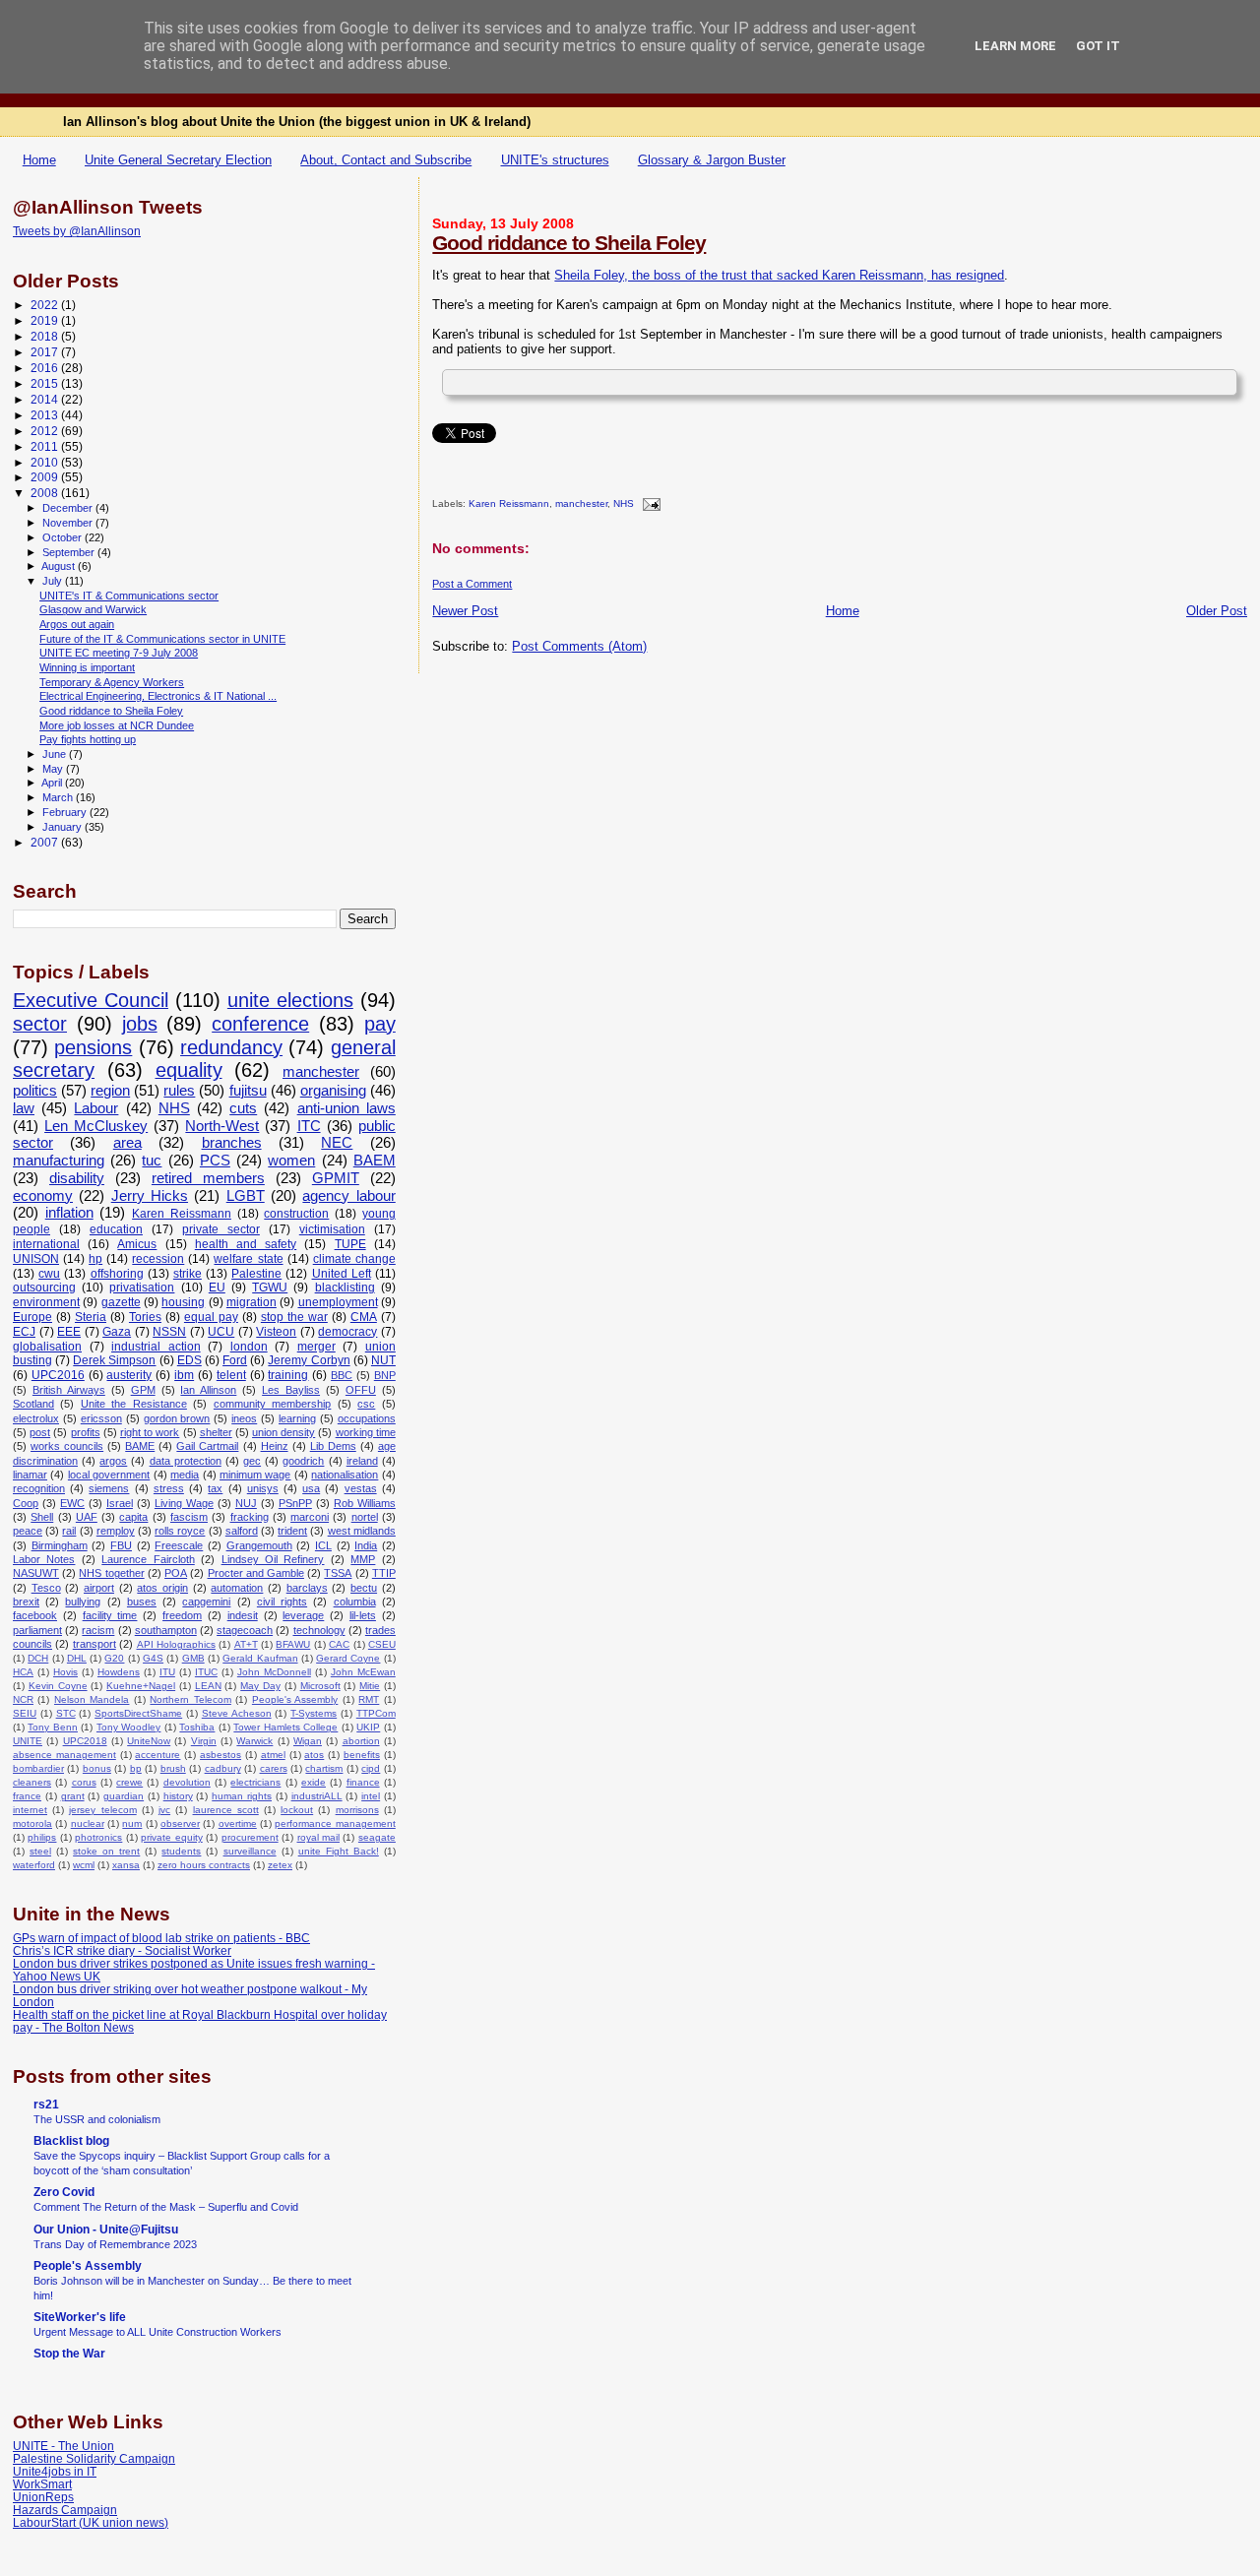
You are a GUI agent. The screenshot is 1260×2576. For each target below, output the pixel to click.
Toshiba (197, 1727)
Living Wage (184, 1503)
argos (113, 1461)
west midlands (362, 1531)
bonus (97, 1768)
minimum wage (255, 1475)
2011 (46, 446)
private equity (171, 1837)
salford (242, 1531)
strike (188, 1274)
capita (133, 1517)
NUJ (246, 1503)
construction (296, 1214)
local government (109, 1475)
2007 (46, 842)
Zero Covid (64, 2192)
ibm (184, 1375)
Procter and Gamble (256, 1573)
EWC (72, 1503)
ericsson (101, 1418)
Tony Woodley (128, 1727)
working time (366, 1432)
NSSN (169, 1332)
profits (86, 1432)
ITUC (206, 1672)
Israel (120, 1503)
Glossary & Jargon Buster (712, 160)
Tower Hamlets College (285, 1727)
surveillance (250, 1851)
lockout (297, 1810)
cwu (49, 1274)
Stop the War (69, 2353)
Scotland (33, 1404)
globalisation (47, 1347)
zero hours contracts (204, 1865)
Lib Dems (333, 1446)
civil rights (282, 1602)
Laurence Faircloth (148, 1559)
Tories (145, 1317)
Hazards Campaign (65, 2510)
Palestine (256, 1274)
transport (94, 1644)
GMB (193, 1658)
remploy (116, 1531)
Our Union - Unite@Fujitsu (106, 2229)
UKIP (368, 1727)
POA (176, 1573)
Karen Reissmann (509, 504)
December (69, 508)
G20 (114, 1658)
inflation (69, 1213)
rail (69, 1531)
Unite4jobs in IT (55, 2471)
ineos (244, 1418)
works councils (67, 1446)
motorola (32, 1823)
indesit (243, 1615)
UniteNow (149, 1741)
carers (274, 1768)
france (27, 1796)
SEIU (25, 1713)
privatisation (142, 1288)
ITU (167, 1672)
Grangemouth (259, 1545)
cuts (243, 1108)
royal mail (318, 1837)
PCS (215, 1161)
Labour (96, 1108)
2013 (46, 415)
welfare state (248, 1259)
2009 (46, 477)
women (291, 1161)
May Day (260, 1686)
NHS (624, 504)
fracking (250, 1517)
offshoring (117, 1274)
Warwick (254, 1741)
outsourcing (44, 1288)
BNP (385, 1375)
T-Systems (314, 1713)
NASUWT (36, 1573)
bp (136, 1768)
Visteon (276, 1332)
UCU (221, 1332)
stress (169, 1488)
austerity (129, 1375)
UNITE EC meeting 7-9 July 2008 (119, 653)
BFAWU (293, 1644)
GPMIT (336, 1178)
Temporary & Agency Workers (112, 682)
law (24, 1108)
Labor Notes (44, 1559)
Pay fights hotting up (88, 739)
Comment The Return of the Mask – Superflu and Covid (166, 2207)
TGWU (270, 1288)
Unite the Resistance (134, 1404)
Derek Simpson (114, 1360)
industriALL (317, 1796)
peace (28, 1531)
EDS (189, 1360)
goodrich (303, 1461)
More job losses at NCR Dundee (117, 725)
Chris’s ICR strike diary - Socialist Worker (122, 1950)
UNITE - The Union (63, 2446)
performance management (335, 1823)
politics (35, 1091)
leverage (303, 1615)
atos (314, 1755)
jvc (164, 1810)
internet (30, 1810)
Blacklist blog (71, 2140)
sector (40, 1024)
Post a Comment (472, 584)
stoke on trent (106, 1851)
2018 (46, 336)
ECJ (24, 1332)
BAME (140, 1446)
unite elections (290, 1000)
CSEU (382, 1644)
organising (333, 1091)
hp (95, 1259)
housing (183, 1302)
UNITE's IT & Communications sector (129, 596)
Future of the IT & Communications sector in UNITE (162, 639)
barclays (307, 1588)
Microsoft (320, 1686)
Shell (42, 1517)
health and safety (246, 1244)
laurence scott (226, 1810)
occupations (367, 1418)
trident (292, 1531)
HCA (23, 1672)
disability (77, 1178)
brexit (26, 1602)
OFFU (361, 1390)
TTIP (384, 1573)
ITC (309, 1126)
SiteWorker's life (80, 2317)
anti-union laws (346, 1108)
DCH (38, 1658)
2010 (46, 462)
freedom (182, 1615)
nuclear (88, 1823)
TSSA (338, 1573)
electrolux (36, 1418)
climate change (354, 1259)
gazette (121, 1302)
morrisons (357, 1810)
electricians (255, 1782)
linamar (30, 1475)
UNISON (36, 1259)
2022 (46, 305)
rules (179, 1091)
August (60, 566)
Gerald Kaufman (260, 1658)
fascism (189, 1517)
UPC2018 (85, 1741)
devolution (187, 1782)
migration (252, 1302)
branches (232, 1143)
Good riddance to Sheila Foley (569, 243)
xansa (126, 1865)
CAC (339, 1644)
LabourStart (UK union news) (91, 2522)
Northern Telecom (190, 1699)
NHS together (111, 1573)
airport (99, 1588)
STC (66, 1713)
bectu (364, 1588)
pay (380, 1024)
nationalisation (345, 1475)
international (46, 1244)
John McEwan (363, 1672)
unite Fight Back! (339, 1851)
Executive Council (91, 1000)
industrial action (156, 1347)
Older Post (1217, 611)
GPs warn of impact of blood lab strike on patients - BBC (161, 1938)
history (178, 1796)
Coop (26, 1503)
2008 (46, 493)
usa (311, 1488)
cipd (371, 1768)
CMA (364, 1317)
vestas (361, 1488)
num (132, 1823)
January (63, 827)
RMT (369, 1699)
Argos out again (77, 624)
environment (46, 1302)
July (54, 581)
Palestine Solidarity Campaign (94, 2458)
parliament (37, 1630)
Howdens (119, 1672)
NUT (383, 1360)
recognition (39, 1488)
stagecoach (245, 1630)
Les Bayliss (291, 1390)
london (249, 1347)
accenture (157, 1755)
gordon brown (177, 1418)
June (56, 754)
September (70, 552)
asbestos (220, 1755)
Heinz (275, 1446)
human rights (242, 1796)
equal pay (211, 1317)
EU (217, 1288)
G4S (153, 1658)
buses (142, 1602)
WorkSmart (42, 2484)
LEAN (208, 1686)
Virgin (204, 1741)
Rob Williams (365, 1503)
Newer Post (465, 611)
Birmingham (60, 1545)
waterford (34, 1865)
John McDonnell (274, 1672)
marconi (310, 1517)
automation (237, 1588)
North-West (222, 1126)
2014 (46, 399)
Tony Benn (52, 1727)
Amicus (137, 1244)
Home (39, 160)
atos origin (162, 1588)
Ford (235, 1360)
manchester (581, 504)
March (59, 797)
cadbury (223, 1768)
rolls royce (180, 1531)
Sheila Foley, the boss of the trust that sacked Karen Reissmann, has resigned (779, 275)
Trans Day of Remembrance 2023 (115, 2244)
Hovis (65, 1672)
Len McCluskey (96, 1126)
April (53, 783)
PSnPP (295, 1503)
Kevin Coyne (58, 1686)
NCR (23, 1699)
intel (371, 1796)
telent (231, 1375)
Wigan (308, 1741)
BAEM (375, 1161)
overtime (238, 1823)
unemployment (338, 1302)
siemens (109, 1488)
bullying (83, 1602)
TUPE (350, 1244)
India (366, 1545)
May (54, 769)
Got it (1098, 46)
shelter (216, 1432)
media (185, 1475)
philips (42, 1837)
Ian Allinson (208, 1390)
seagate (377, 1837)
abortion (361, 1741)
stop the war (294, 1317)
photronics (98, 1837)
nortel (365, 1517)
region (110, 1091)
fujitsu (248, 1091)
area (127, 1143)
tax (215, 1488)
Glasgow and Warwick (93, 609)
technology (319, 1630)
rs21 (46, 2104)
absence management (64, 1755)
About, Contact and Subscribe (386, 160)
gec (252, 1461)
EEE (69, 1332)
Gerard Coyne (348, 1658)
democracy (347, 1332)
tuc (152, 1161)
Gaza (117, 1332)
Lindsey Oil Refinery (273, 1559)
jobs (140, 1024)
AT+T (246, 1644)
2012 (46, 431)
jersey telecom (102, 1810)
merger (316, 1347)
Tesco (46, 1588)
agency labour (348, 1196)
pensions (93, 1047)
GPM (143, 1390)
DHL (77, 1658)
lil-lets (363, 1615)
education (116, 1229)
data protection (186, 1461)
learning (297, 1418)
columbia (355, 1602)
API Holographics (176, 1644)
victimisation (332, 1229)
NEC (337, 1143)
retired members (208, 1178)
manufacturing (59, 1161)
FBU (121, 1545)
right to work (150, 1432)
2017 (46, 352)
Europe (32, 1317)
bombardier (38, 1768)
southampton (166, 1630)
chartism (324, 1768)
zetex (280, 1865)
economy (43, 1196)
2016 (46, 368)
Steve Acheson (237, 1713)
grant (73, 1796)
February (66, 812)
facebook (35, 1615)
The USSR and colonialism (97, 2119)
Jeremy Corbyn (309, 1360)
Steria (91, 1317)
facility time (110, 1615)
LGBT (246, 1196)
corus (84, 1782)
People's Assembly (295, 1699)
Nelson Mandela (92, 1699)
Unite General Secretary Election (178, 160)
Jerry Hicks (150, 1196)
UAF (87, 1517)
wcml (84, 1865)
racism (98, 1630)
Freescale (179, 1545)
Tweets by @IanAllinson (77, 231)
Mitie (370, 1686)
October (63, 537)
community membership (272, 1404)
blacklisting (345, 1288)
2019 (46, 320)
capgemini (206, 1602)
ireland (362, 1461)
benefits (362, 1755)
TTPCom (376, 1713)
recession (158, 1259)
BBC (342, 1375)
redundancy (231, 1047)
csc (366, 1404)
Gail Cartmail (207, 1446)
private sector (221, 1229)
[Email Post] (648, 504)
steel (40, 1851)
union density (283, 1432)
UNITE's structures (555, 160)
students (181, 1851)
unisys (263, 1488)
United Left (342, 1274)
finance (363, 1782)
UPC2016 (58, 1375)
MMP (363, 1559)
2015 (46, 383)
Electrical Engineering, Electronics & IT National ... (158, 696)
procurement (250, 1837)
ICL (323, 1545)
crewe (129, 1782)
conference (260, 1024)
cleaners (32, 1782)
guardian (124, 1796)
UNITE (28, 1741)
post (40, 1432)
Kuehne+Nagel (141, 1686)
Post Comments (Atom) (579, 646)
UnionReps (43, 2497)
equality (189, 1070)
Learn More (1015, 46)
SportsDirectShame (138, 1713)
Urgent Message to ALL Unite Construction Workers (157, 2332)
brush (173, 1768)
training (288, 1375)
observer (180, 1823)
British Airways (69, 1390)
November (69, 523)
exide (314, 1782)
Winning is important (87, 667)
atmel (273, 1755)
